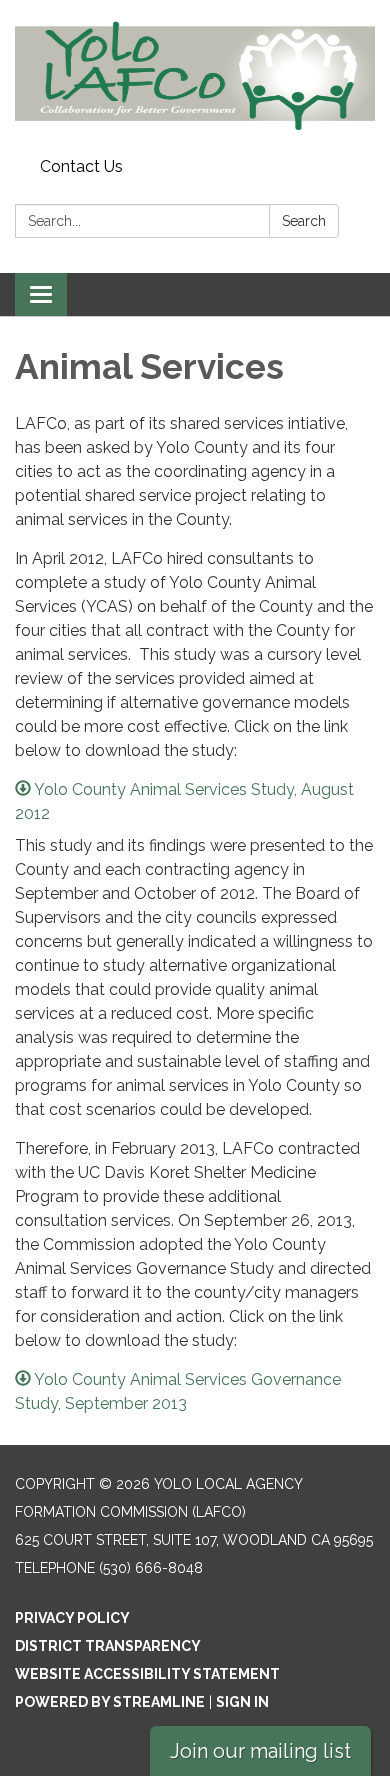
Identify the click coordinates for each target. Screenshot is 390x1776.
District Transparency (108, 1646)
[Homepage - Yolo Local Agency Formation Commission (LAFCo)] (195, 75)
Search (304, 221)
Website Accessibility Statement (147, 1674)
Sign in (242, 1702)
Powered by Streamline (110, 1702)
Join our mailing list (260, 1751)
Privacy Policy (72, 1618)
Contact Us (81, 166)
